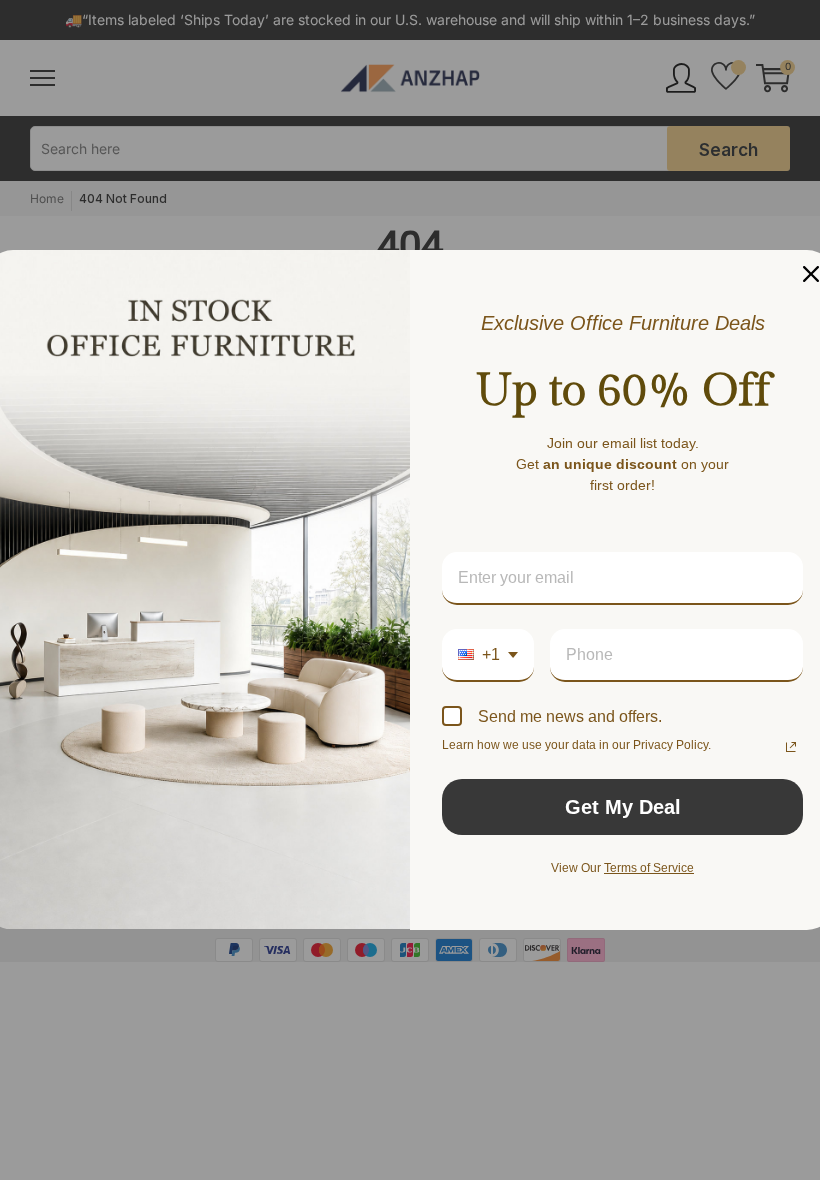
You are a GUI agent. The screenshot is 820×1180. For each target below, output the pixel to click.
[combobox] (488, 655)
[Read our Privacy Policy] (791, 747)
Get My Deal (623, 807)
